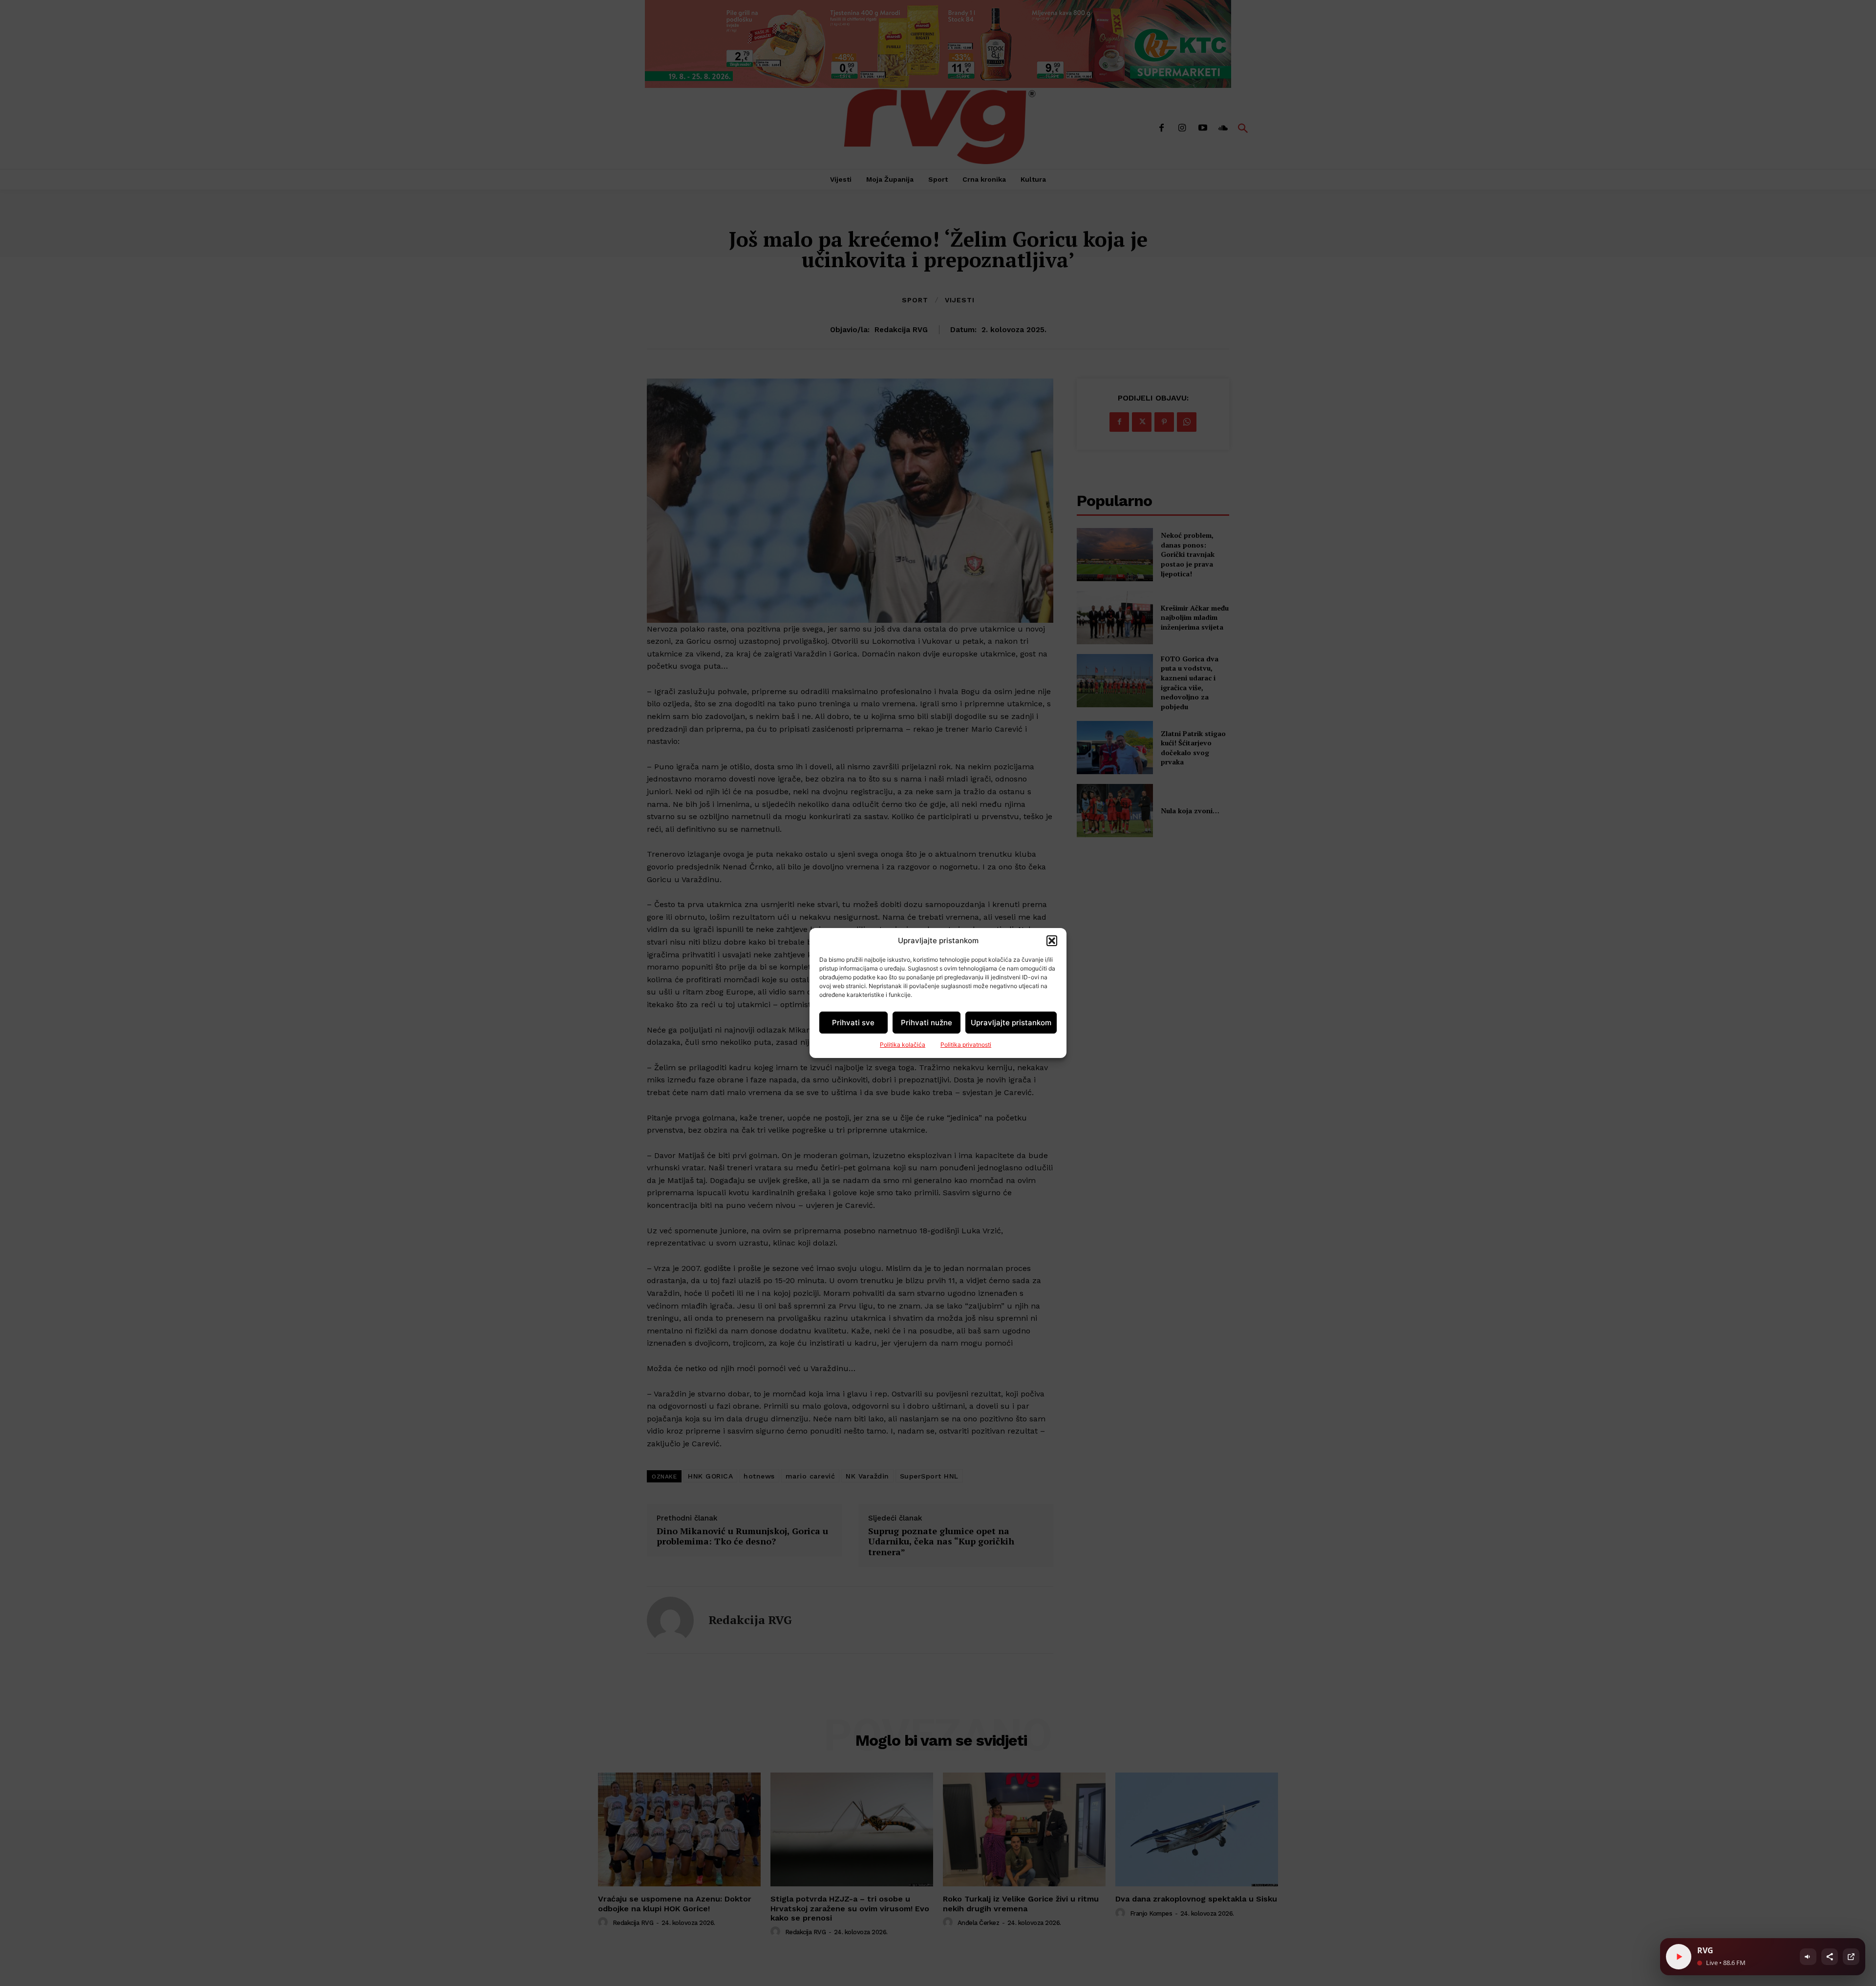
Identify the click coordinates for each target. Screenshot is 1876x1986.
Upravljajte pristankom (1011, 1023)
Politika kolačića (903, 1045)
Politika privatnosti (966, 1045)
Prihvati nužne (927, 1023)
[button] (1052, 941)
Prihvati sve (853, 1023)
